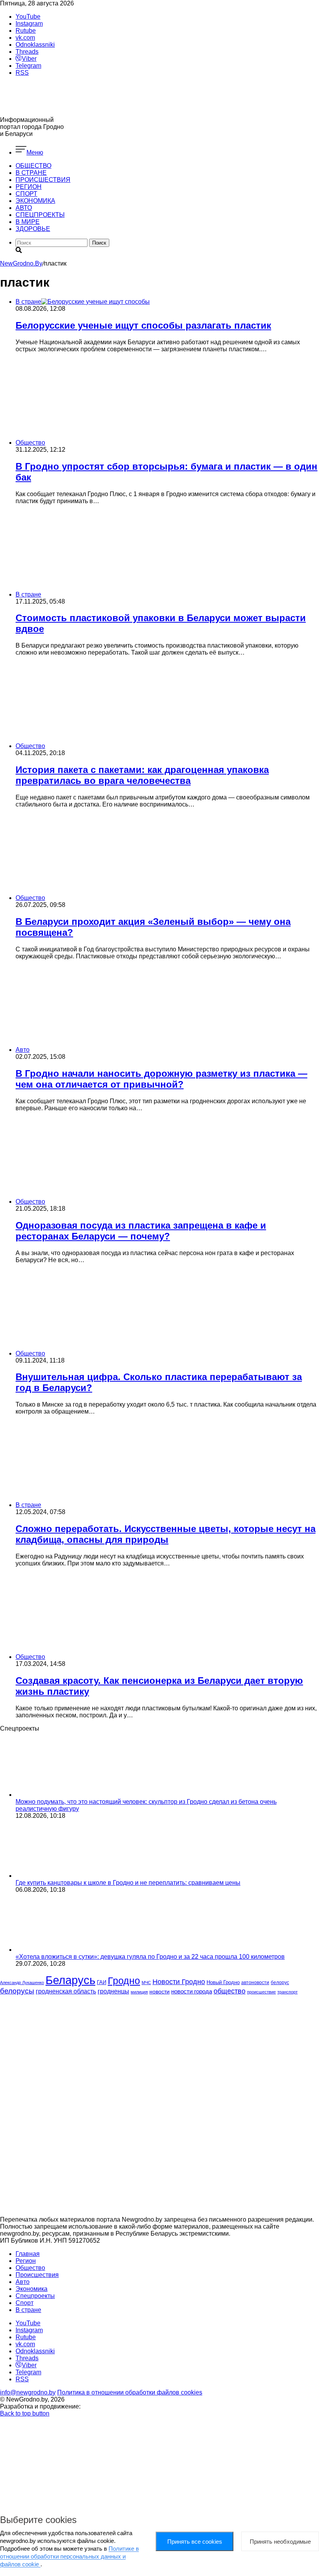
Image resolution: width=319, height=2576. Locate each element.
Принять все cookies (195, 2542)
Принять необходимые (280, 2542)
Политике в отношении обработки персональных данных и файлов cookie (69, 2556)
